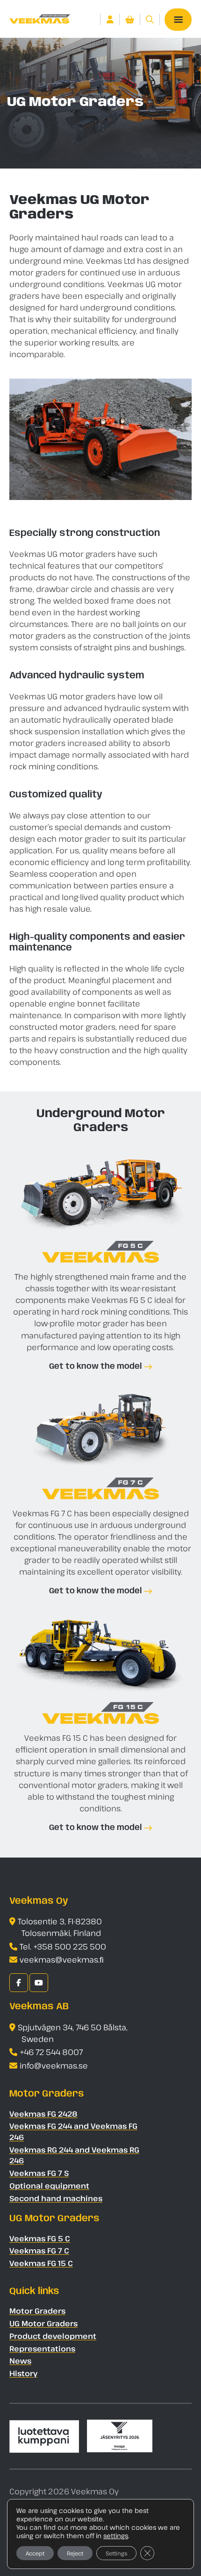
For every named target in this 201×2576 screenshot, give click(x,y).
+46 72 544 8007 (51, 2052)
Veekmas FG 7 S (39, 2173)
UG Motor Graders (43, 2323)
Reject (75, 2553)
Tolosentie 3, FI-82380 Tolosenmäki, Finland (60, 1927)
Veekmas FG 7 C (39, 2251)
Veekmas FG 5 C (40, 2238)
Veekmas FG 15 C (41, 2263)
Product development (53, 2336)
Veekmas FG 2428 (43, 2114)
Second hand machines (56, 2198)
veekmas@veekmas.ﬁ (62, 1960)
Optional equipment (49, 2186)
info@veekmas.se (54, 2066)
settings (116, 2536)
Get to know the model (95, 1366)
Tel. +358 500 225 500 (63, 1946)
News (20, 2361)
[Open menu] (178, 20)
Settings (116, 2553)
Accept (35, 2553)
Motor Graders (37, 2311)
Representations (42, 2349)
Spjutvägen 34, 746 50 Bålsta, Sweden (73, 2033)
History (23, 2373)
